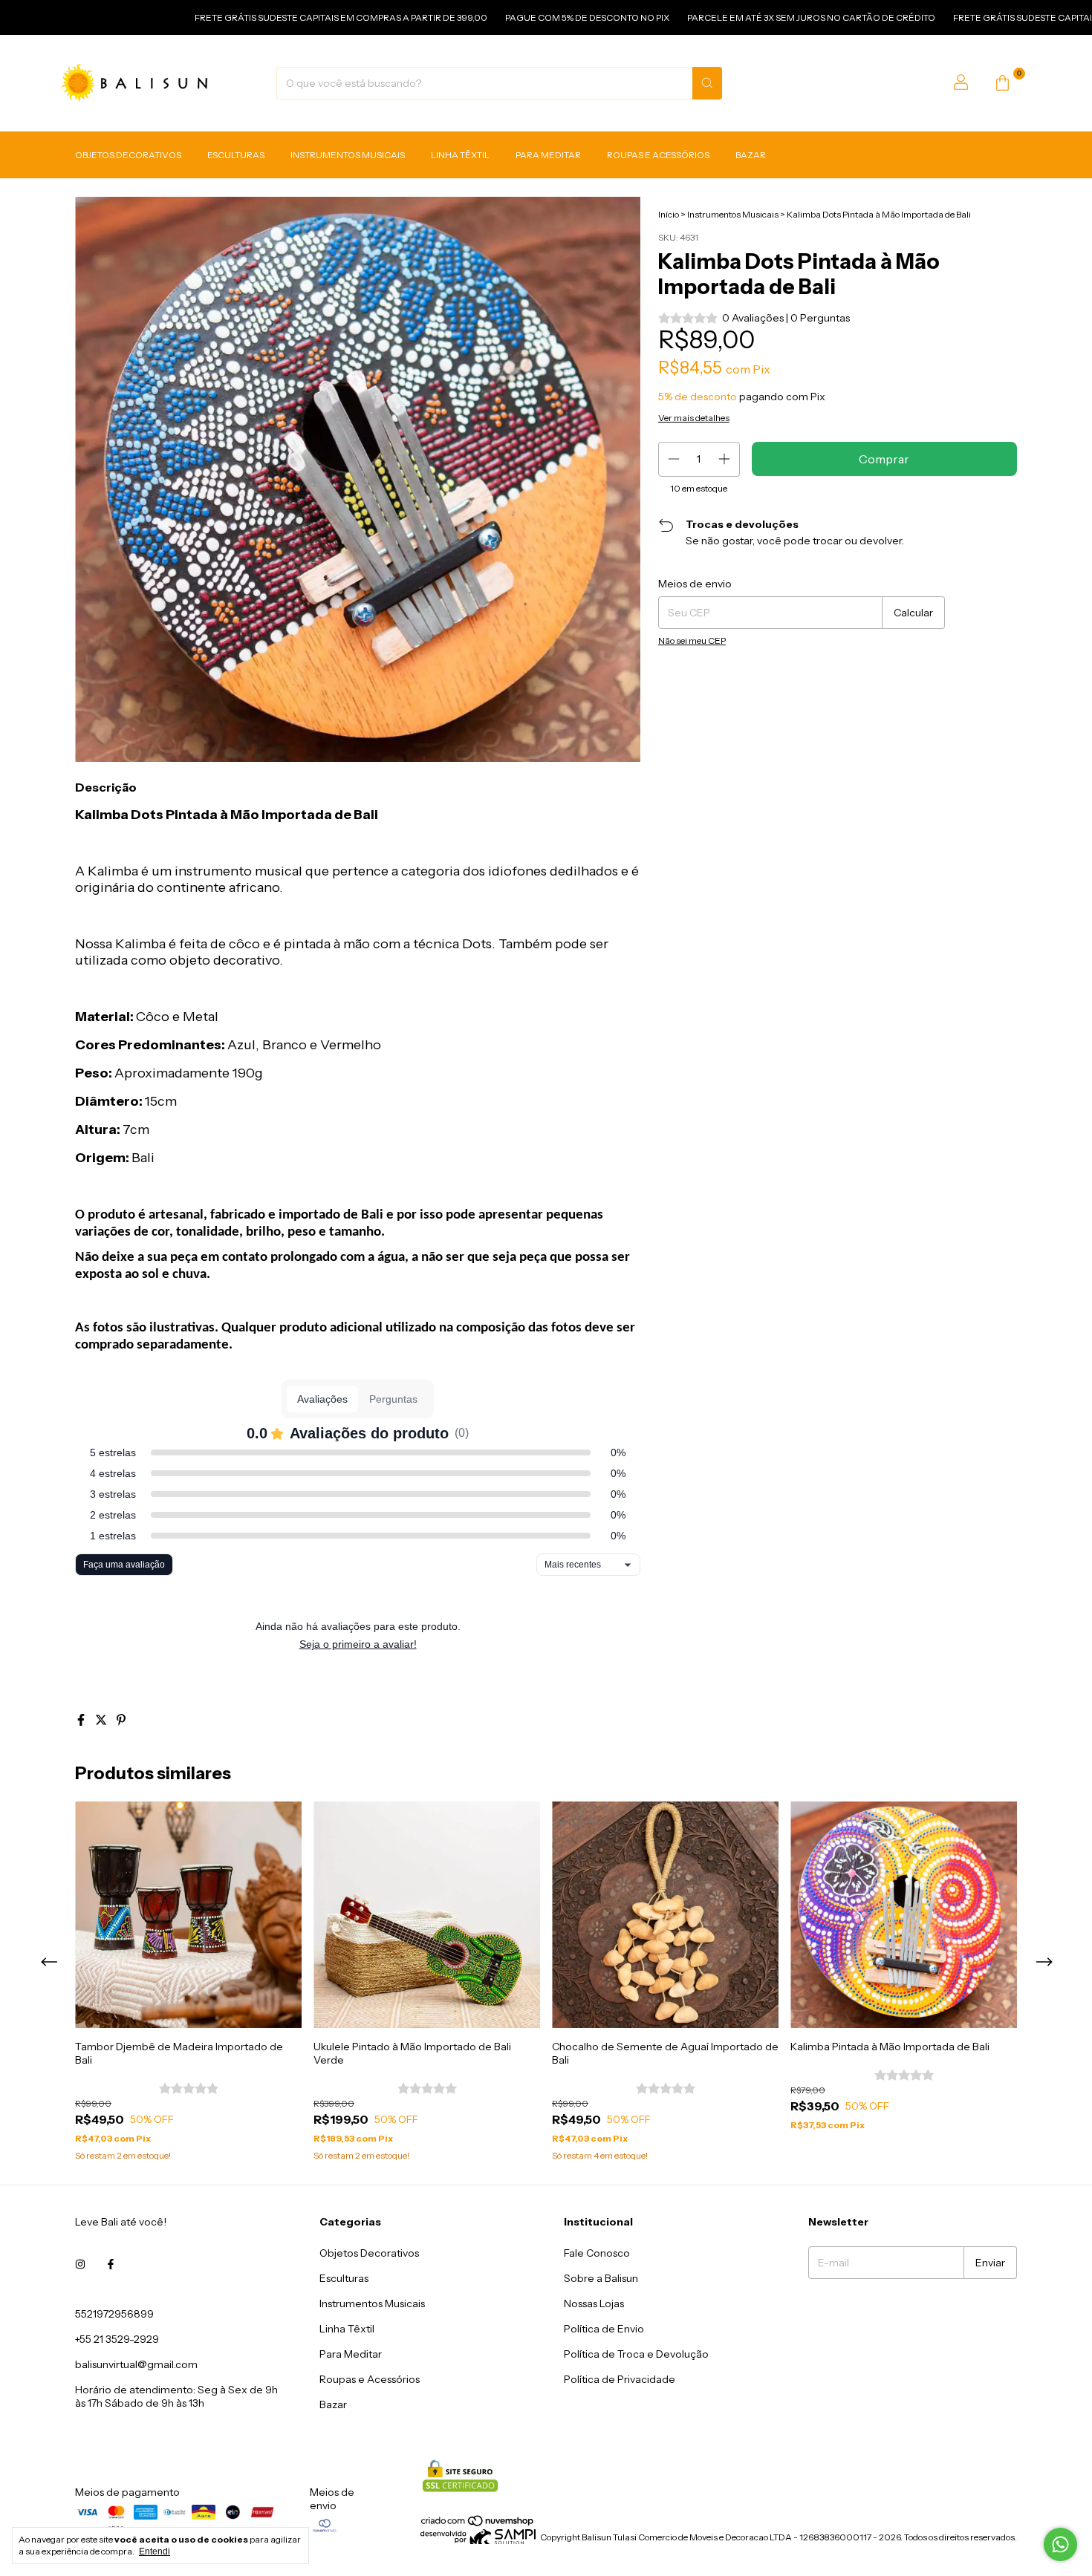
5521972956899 (114, 2314)
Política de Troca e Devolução (636, 2354)
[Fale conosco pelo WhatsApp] (1060, 2544)
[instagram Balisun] (80, 2265)
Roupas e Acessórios (658, 155)
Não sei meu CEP (692, 640)
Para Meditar (548, 155)
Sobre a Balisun (601, 2278)
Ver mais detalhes (694, 418)
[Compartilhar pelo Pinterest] (121, 1720)
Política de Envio (604, 2329)
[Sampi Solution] (478, 2541)
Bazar (751, 155)
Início (669, 214)
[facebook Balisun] (111, 2265)
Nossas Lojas (594, 2303)
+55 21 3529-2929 (117, 2339)
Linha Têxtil (460, 155)
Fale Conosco (597, 2253)
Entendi (155, 2551)
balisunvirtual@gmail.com (136, 2364)
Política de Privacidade (620, 2379)
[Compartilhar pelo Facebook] (82, 1720)
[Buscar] (707, 83)
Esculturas (236, 155)
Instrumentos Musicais (348, 155)
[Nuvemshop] (478, 2524)
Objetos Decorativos (128, 155)
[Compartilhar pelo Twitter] (102, 1720)
